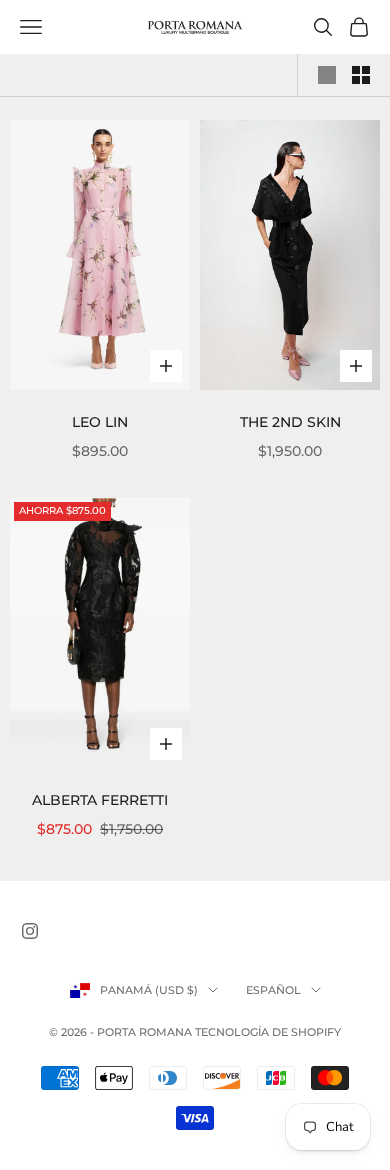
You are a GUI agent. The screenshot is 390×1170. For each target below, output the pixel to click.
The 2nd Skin (290, 422)
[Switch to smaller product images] (361, 75)
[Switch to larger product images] (327, 75)
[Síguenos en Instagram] (30, 931)
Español (273, 990)
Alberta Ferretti (100, 800)
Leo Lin (100, 422)
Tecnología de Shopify (268, 1032)
